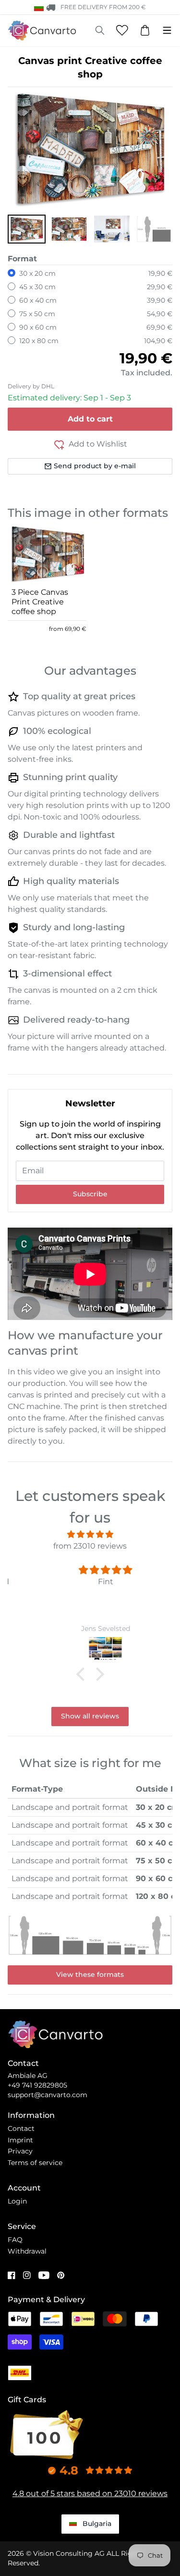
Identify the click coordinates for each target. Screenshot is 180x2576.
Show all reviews (90, 1716)
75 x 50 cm (37, 314)
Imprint (20, 2140)
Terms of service (35, 2163)
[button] (27, 229)
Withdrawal (27, 2251)
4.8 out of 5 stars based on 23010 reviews (90, 2493)
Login (17, 2201)
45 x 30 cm (37, 287)
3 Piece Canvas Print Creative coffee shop (40, 602)
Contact (21, 2128)
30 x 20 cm (37, 273)
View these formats (90, 1974)
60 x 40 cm (38, 300)
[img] (90, 1534)
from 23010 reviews (90, 1546)
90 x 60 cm (38, 327)
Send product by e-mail (95, 466)
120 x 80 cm (39, 341)
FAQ (15, 2240)
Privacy (20, 2151)
